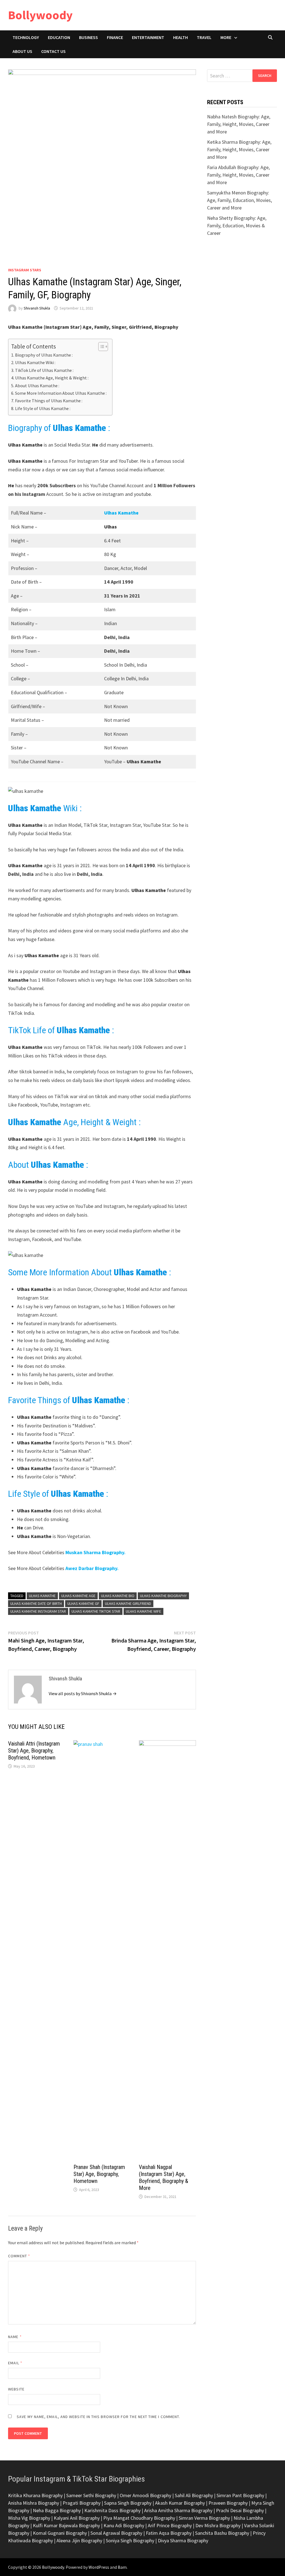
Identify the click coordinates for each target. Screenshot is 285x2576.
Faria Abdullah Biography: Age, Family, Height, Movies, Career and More (238, 175)
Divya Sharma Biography (183, 2540)
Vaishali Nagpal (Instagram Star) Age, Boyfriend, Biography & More (164, 2177)
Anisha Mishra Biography (34, 2503)
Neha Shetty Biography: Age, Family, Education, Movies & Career (237, 226)
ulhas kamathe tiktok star (96, 1611)
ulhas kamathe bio (118, 1596)
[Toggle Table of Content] (100, 347)
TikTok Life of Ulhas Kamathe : (44, 370)
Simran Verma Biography (204, 2518)
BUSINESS (89, 37)
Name (15, 2337)
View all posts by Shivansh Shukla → (83, 1693)
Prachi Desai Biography (240, 2510)
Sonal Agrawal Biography (116, 2533)
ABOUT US (22, 51)
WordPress (99, 2567)
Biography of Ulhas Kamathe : (44, 355)
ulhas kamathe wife (143, 1611)
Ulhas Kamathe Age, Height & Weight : (52, 378)
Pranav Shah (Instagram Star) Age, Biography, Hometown (99, 2174)
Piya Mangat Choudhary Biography (139, 2518)
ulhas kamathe (42, 1596)
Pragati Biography (82, 2503)
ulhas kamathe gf (83, 1603)
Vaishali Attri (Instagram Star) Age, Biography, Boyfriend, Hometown (34, 1751)
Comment (19, 2256)
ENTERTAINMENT (148, 37)
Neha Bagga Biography (57, 2510)
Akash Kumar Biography (180, 2503)
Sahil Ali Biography (194, 2495)
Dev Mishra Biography (218, 2525)
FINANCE (115, 37)
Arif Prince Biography (170, 2525)
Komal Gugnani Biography (60, 2533)
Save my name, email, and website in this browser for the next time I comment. (98, 2417)
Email (15, 2363)
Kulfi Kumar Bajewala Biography (66, 2525)
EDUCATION (59, 37)
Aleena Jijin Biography (79, 2540)
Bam (122, 2567)
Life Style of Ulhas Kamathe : (43, 408)
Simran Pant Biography (240, 2495)
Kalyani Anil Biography (77, 2518)
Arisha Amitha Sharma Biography (178, 2510)
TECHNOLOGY (26, 37)
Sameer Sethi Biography (91, 2495)
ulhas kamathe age (78, 1596)
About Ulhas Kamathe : (37, 386)
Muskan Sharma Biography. (95, 1552)
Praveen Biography (228, 2503)
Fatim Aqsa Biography (169, 2533)
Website (16, 2389)
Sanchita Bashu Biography (222, 2533)
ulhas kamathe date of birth (36, 1603)
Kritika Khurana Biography (35, 2495)
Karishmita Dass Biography (112, 2510)
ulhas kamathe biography (163, 1596)
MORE (226, 37)
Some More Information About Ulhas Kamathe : (61, 393)
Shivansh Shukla (37, 308)
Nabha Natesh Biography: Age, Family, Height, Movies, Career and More (239, 124)
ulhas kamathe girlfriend (128, 1603)
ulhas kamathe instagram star (38, 1611)
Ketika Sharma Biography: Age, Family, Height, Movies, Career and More (239, 149)
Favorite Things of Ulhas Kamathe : (49, 401)
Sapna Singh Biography (128, 2503)
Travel (204, 37)
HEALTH (180, 37)
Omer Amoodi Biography (145, 2495)
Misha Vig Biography (29, 2518)
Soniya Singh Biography (130, 2540)
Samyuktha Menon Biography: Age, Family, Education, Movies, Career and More (239, 200)
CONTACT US (53, 51)
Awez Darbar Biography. (91, 1568)
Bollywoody (40, 15)
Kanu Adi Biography (124, 2525)
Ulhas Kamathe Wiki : (35, 362)
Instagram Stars (25, 270)
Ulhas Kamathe (121, 513)
